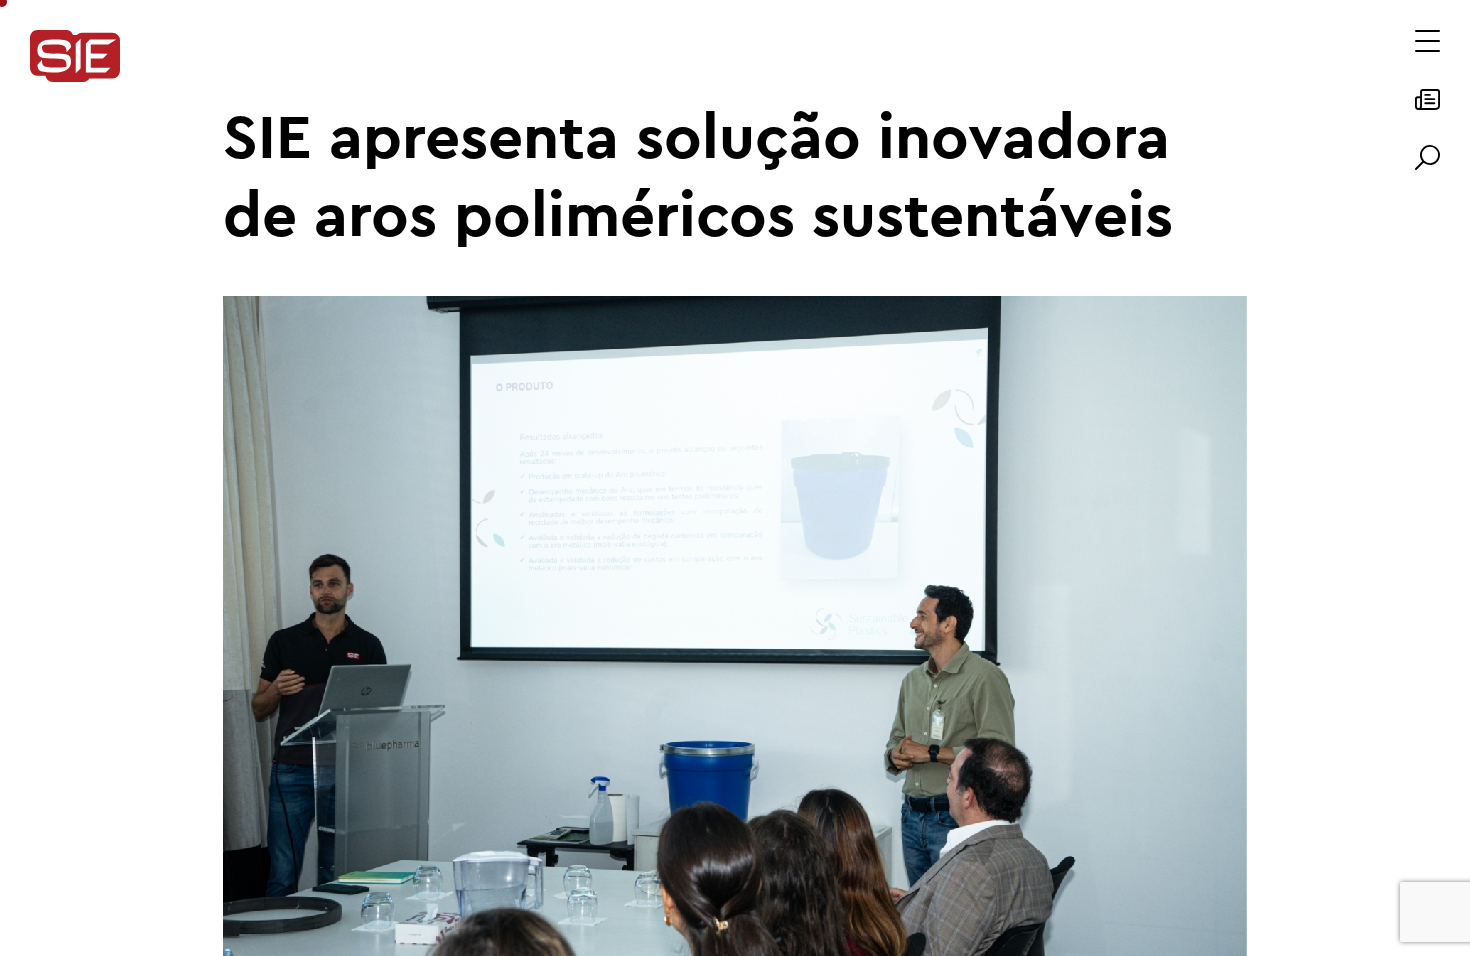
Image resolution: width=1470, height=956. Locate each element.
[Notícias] (1427, 106)
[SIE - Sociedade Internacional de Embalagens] (75, 57)
